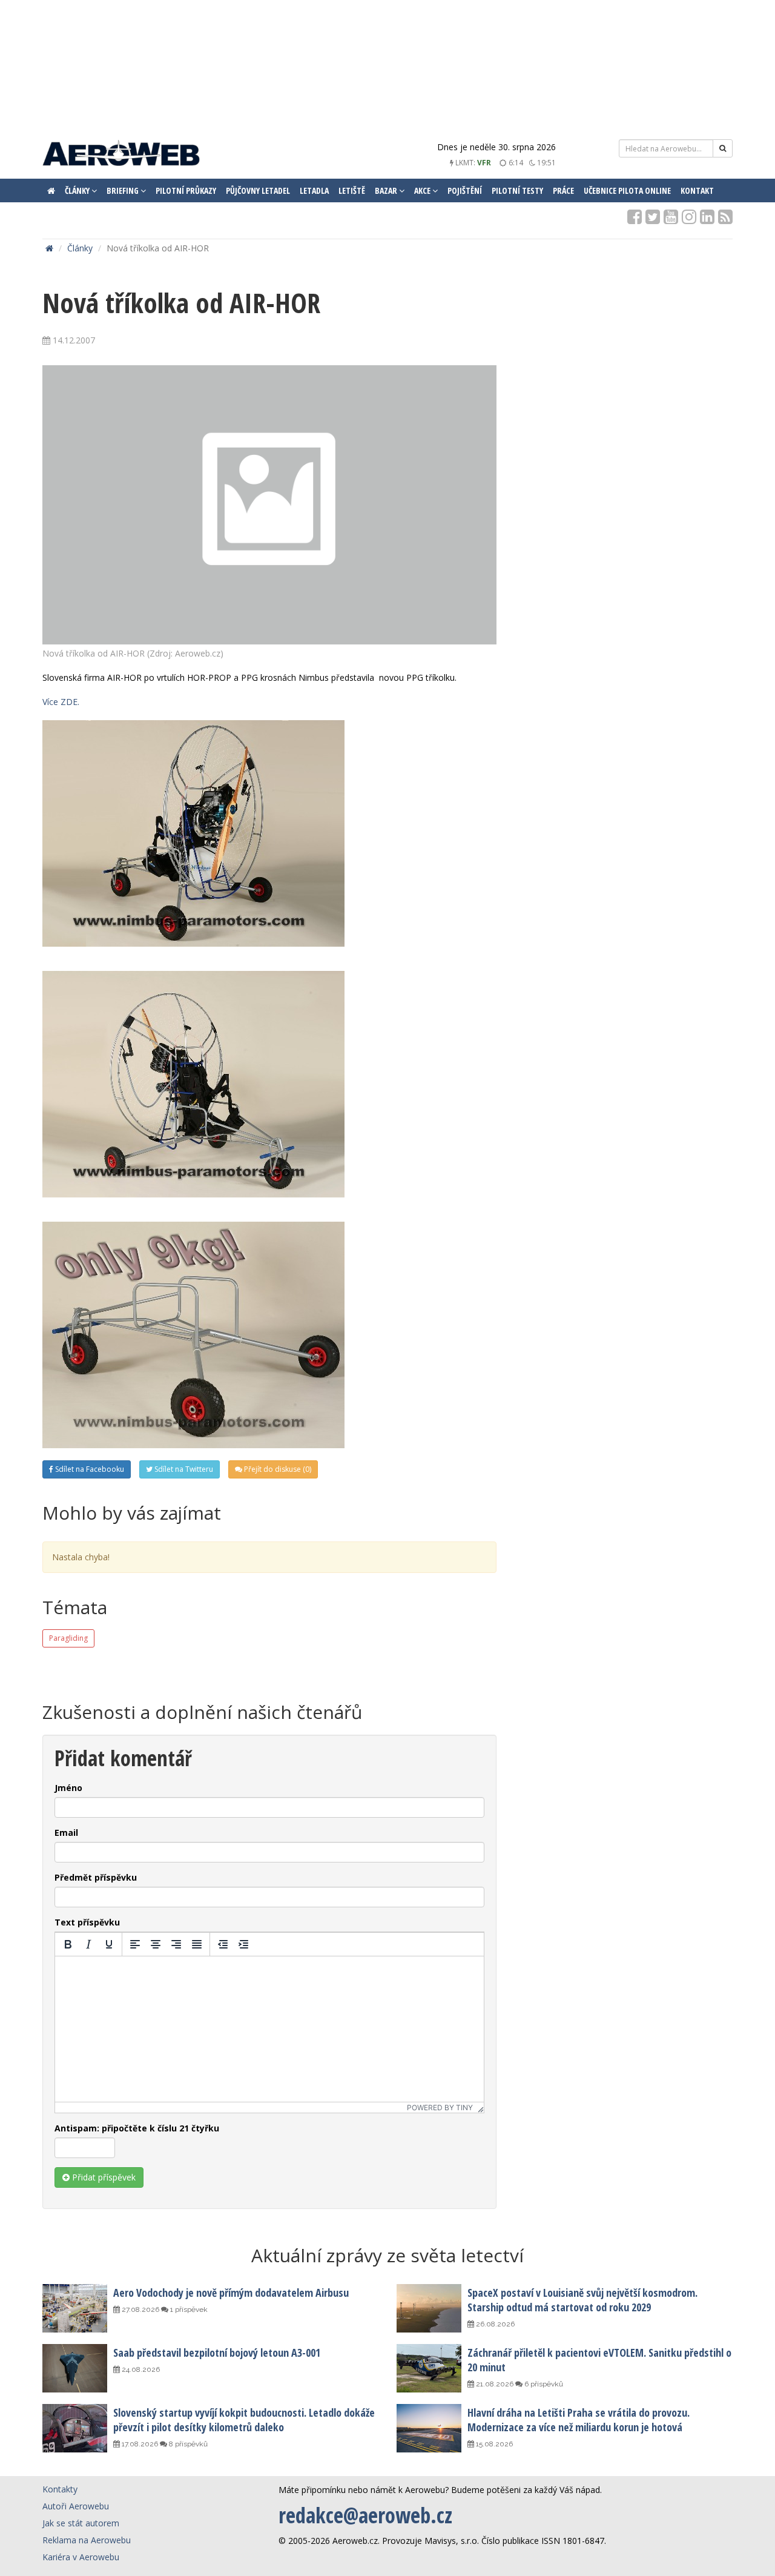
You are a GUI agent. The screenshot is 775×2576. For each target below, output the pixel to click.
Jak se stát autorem (81, 2523)
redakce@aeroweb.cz (365, 2515)
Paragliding (68, 1638)
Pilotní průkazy (186, 190)
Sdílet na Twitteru (183, 1469)
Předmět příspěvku (96, 1877)
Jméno (68, 1788)
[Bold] (68, 1944)
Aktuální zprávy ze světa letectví (387, 2255)
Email (66, 1833)
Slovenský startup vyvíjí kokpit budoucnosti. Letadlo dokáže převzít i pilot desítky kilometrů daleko (244, 2420)
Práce (563, 190)
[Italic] (88, 1944)
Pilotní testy (517, 190)
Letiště (352, 190)
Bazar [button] (387, 190)
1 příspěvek (188, 2309)
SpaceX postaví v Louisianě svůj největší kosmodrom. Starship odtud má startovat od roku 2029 (582, 2300)
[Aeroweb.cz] (121, 155)
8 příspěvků (187, 2444)
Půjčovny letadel (258, 190)
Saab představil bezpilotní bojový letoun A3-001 (217, 2353)
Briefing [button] (124, 190)
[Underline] (109, 1944)
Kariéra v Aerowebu (81, 2557)
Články (80, 248)
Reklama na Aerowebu (87, 2540)
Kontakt (697, 190)
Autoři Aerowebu (76, 2506)
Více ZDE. (61, 702)
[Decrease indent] (223, 1944)
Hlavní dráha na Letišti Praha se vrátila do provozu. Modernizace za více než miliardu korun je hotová (579, 2420)
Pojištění (465, 190)
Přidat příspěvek (103, 2177)
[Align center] (156, 1944)
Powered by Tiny (440, 2107)
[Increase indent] (243, 1944)
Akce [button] (423, 190)
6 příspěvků (543, 2384)
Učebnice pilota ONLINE (627, 190)
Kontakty (60, 2489)
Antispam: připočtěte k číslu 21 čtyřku (137, 2128)
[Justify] (197, 1944)
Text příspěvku (87, 1922)
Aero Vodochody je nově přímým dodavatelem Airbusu (231, 2293)
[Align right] (176, 1944)
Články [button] (78, 190)
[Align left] (135, 1944)
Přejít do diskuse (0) (277, 1469)
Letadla (314, 190)
